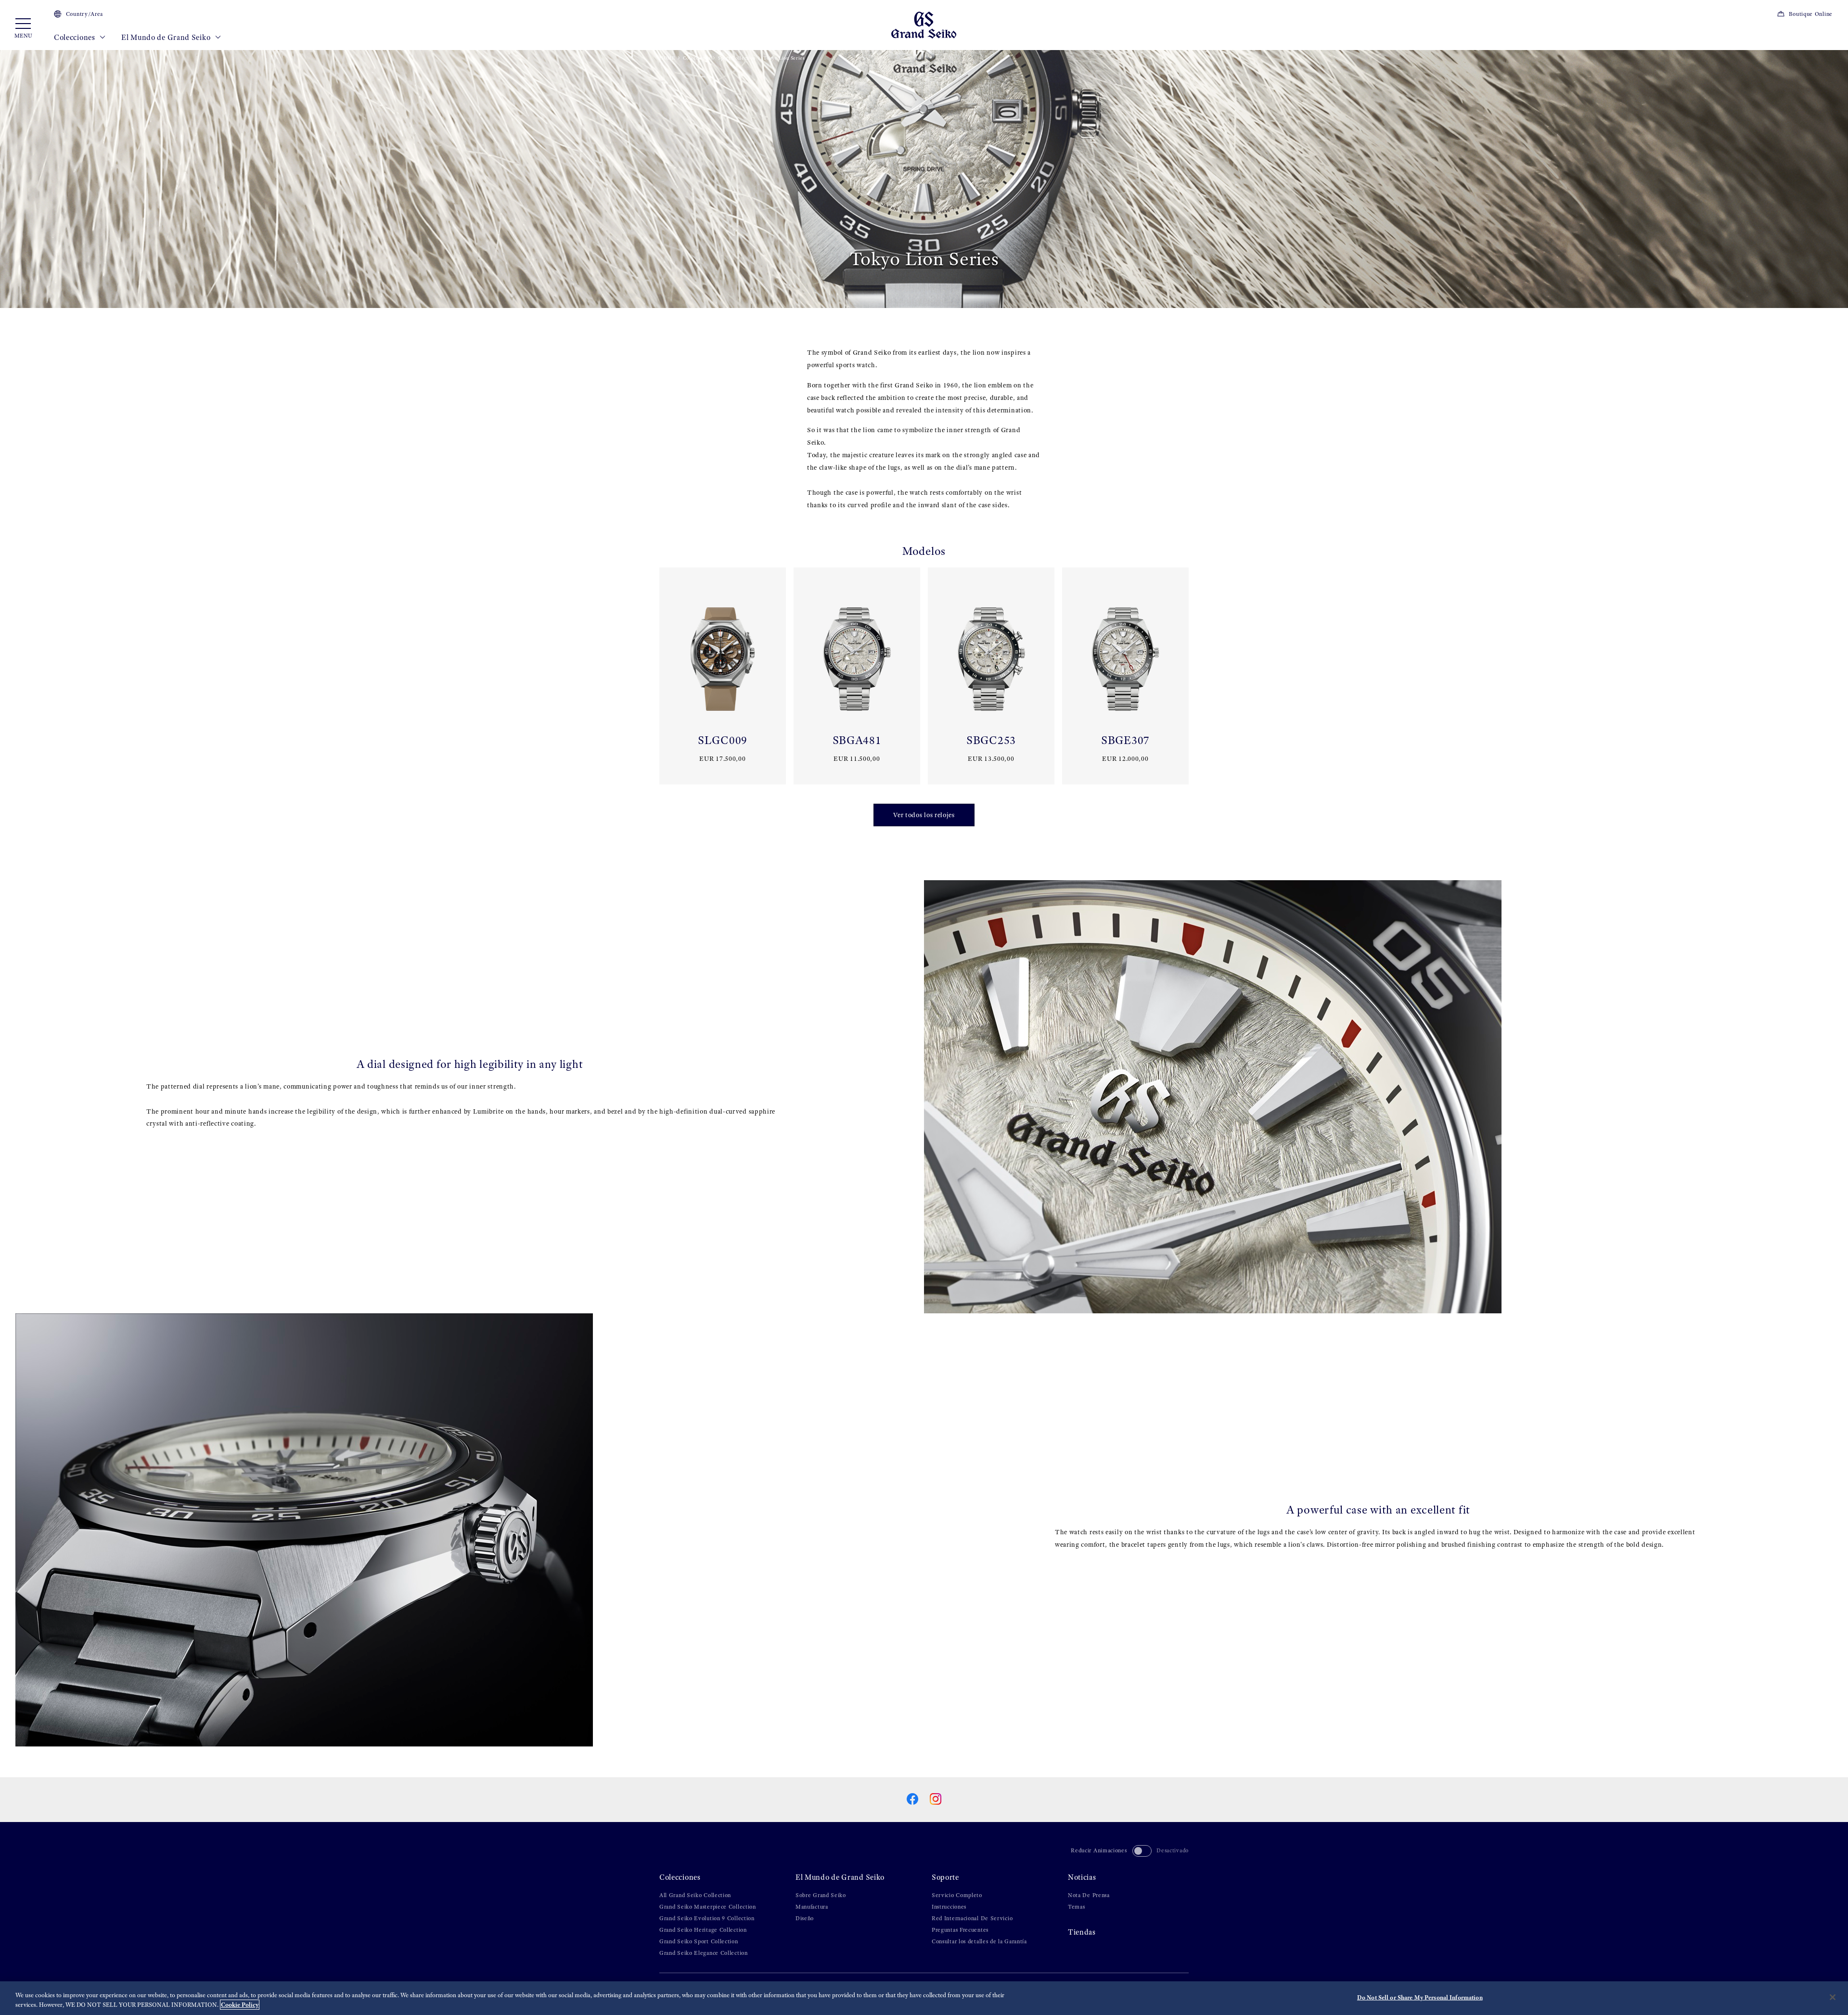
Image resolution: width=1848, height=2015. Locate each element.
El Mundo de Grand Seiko (167, 37)
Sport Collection (737, 58)
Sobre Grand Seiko (821, 1895)
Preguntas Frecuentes (960, 1930)
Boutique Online (1811, 14)
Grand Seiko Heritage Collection (703, 1930)
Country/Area (84, 14)
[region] (924, 1998)
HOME (667, 58)
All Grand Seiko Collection (695, 1895)
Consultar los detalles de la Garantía (979, 1941)
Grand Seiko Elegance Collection (704, 1953)
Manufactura (812, 1907)
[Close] (1833, 1997)
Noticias (1082, 1877)
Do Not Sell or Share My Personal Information (1420, 1997)
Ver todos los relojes (924, 815)
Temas (1077, 1907)
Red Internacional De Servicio (972, 1918)
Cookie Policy (240, 2005)
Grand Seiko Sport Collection (699, 1941)
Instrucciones (949, 1907)
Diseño (805, 1918)
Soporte (945, 1877)
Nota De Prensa (1089, 1895)
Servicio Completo (957, 1895)
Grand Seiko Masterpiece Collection (708, 1907)
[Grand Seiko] (924, 24)
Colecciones (75, 37)
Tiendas (1082, 1932)
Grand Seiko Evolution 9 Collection (707, 1918)
